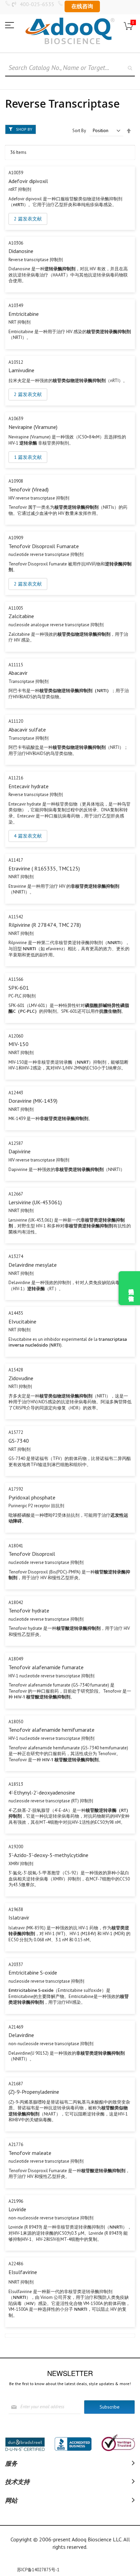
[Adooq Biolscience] (70, 31)
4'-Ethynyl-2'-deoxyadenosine (42, 1793)
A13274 (16, 1256)
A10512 (16, 362)
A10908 (16, 481)
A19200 (16, 1847)
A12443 (16, 1093)
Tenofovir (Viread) (29, 489)
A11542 (16, 917)
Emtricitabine (24, 314)
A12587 (16, 1143)
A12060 (16, 1036)
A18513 (16, 1784)
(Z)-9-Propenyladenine (34, 2092)
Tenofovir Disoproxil (32, 1554)
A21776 (16, 2145)
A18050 (16, 1722)
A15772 (16, 1432)
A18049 (16, 1659)
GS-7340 (19, 1441)
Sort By (79, 131)
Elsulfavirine (23, 2272)
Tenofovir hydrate (29, 1610)
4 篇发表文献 (28, 836)
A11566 (16, 979)
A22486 (16, 2264)
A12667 (16, 1194)
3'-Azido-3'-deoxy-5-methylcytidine (48, 1855)
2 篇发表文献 (28, 219)
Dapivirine (20, 1151)
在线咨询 (82, 6)
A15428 (16, 1370)
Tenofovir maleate (30, 2153)
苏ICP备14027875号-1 (38, 2570)
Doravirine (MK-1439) (33, 1101)
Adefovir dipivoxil (28, 181)
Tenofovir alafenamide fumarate (46, 1667)
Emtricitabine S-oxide (33, 1972)
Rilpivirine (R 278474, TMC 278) (45, 925)
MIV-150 (19, 1044)
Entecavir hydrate (29, 786)
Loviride (17, 2209)
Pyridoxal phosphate (32, 1497)
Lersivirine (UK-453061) (35, 1202)
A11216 (16, 778)
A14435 (16, 1313)
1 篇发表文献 (28, 457)
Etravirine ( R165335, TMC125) (44, 868)
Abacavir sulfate (27, 729)
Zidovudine (21, 1378)
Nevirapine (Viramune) (33, 427)
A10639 (16, 419)
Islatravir (19, 1917)
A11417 (16, 860)
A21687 (16, 2084)
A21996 (16, 2201)
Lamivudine (21, 370)
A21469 (16, 2027)
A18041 (16, 1546)
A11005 (16, 608)
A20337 (16, 1965)
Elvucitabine (22, 1321)
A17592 (16, 1489)
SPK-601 (19, 988)
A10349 (16, 305)
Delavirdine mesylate (33, 1265)
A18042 (16, 1602)
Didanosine (21, 251)
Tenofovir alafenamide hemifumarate (51, 1730)
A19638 (16, 1910)
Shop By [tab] (24, 129)
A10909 (16, 538)
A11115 (16, 665)
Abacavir (18, 673)
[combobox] (70, 68)
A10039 (16, 173)
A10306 (16, 243)
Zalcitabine (21, 616)
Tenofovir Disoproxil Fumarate (44, 546)
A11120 (16, 721)
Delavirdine (21, 2035)
